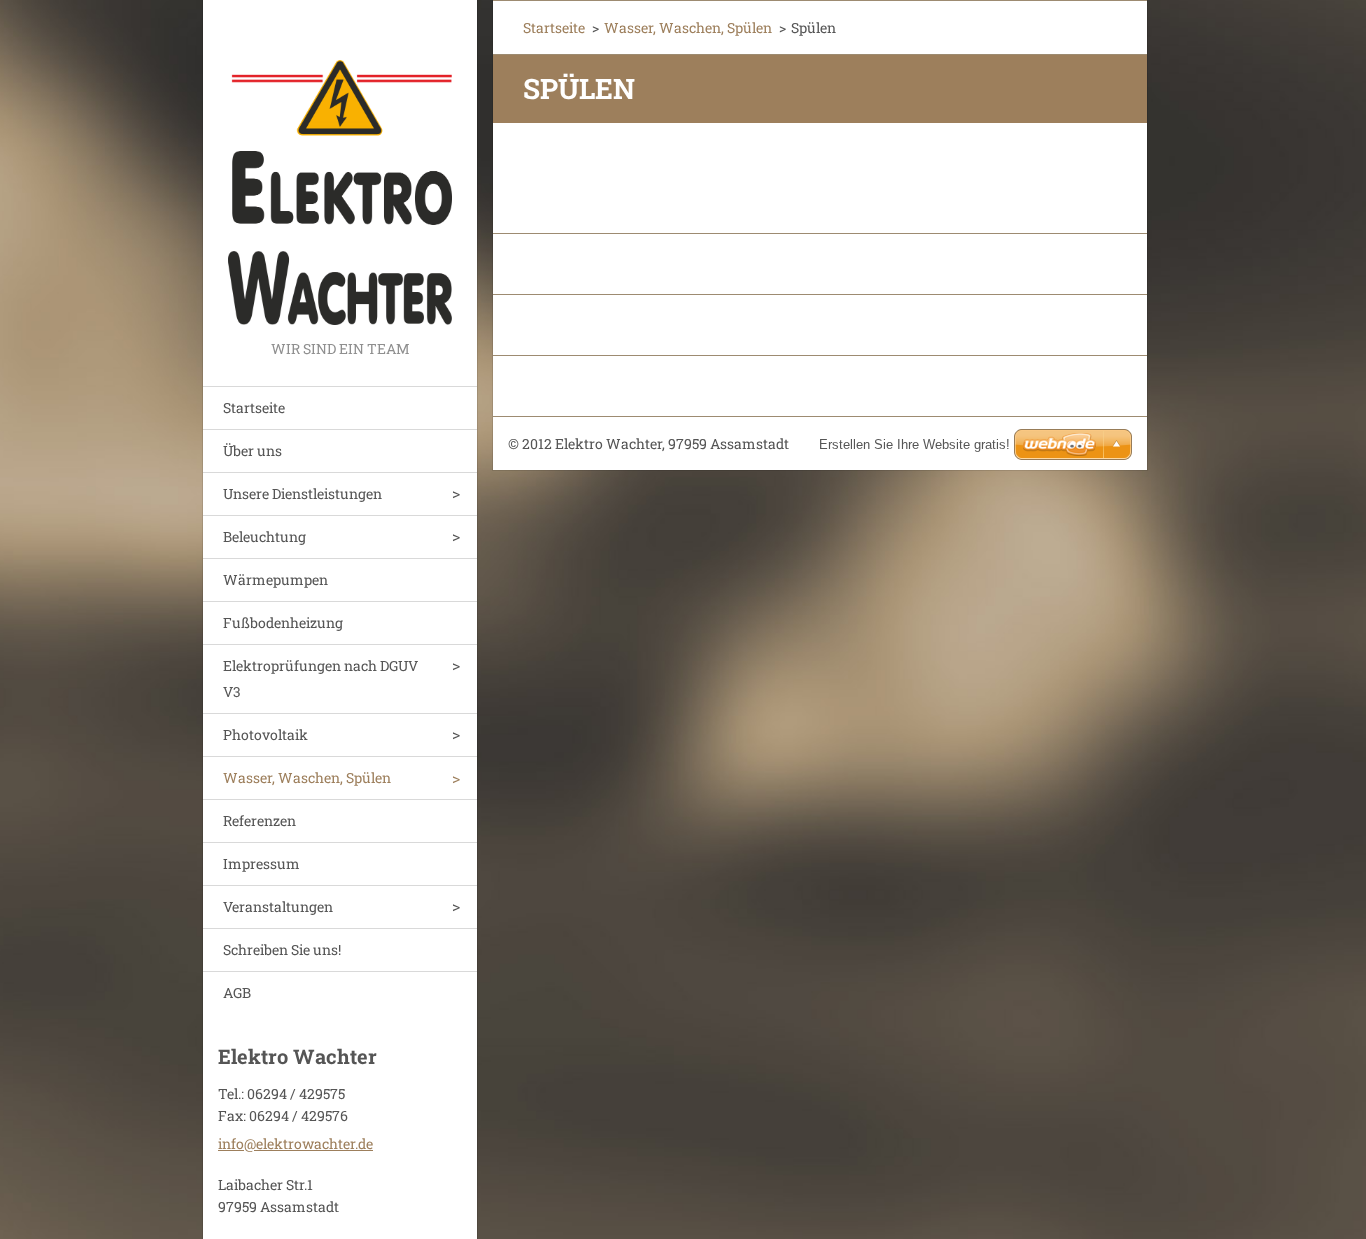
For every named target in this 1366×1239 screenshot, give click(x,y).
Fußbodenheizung (283, 622)
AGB (237, 992)
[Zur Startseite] (340, 168)
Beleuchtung (264, 536)
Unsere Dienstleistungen (302, 493)
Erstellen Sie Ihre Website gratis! (914, 444)
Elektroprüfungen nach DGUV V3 (320, 678)
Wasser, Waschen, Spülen (307, 777)
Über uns (252, 450)
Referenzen (259, 820)
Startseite (254, 407)
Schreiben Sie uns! (282, 949)
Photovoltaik (265, 734)
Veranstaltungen (278, 906)
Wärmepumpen (275, 579)
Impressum (261, 863)
